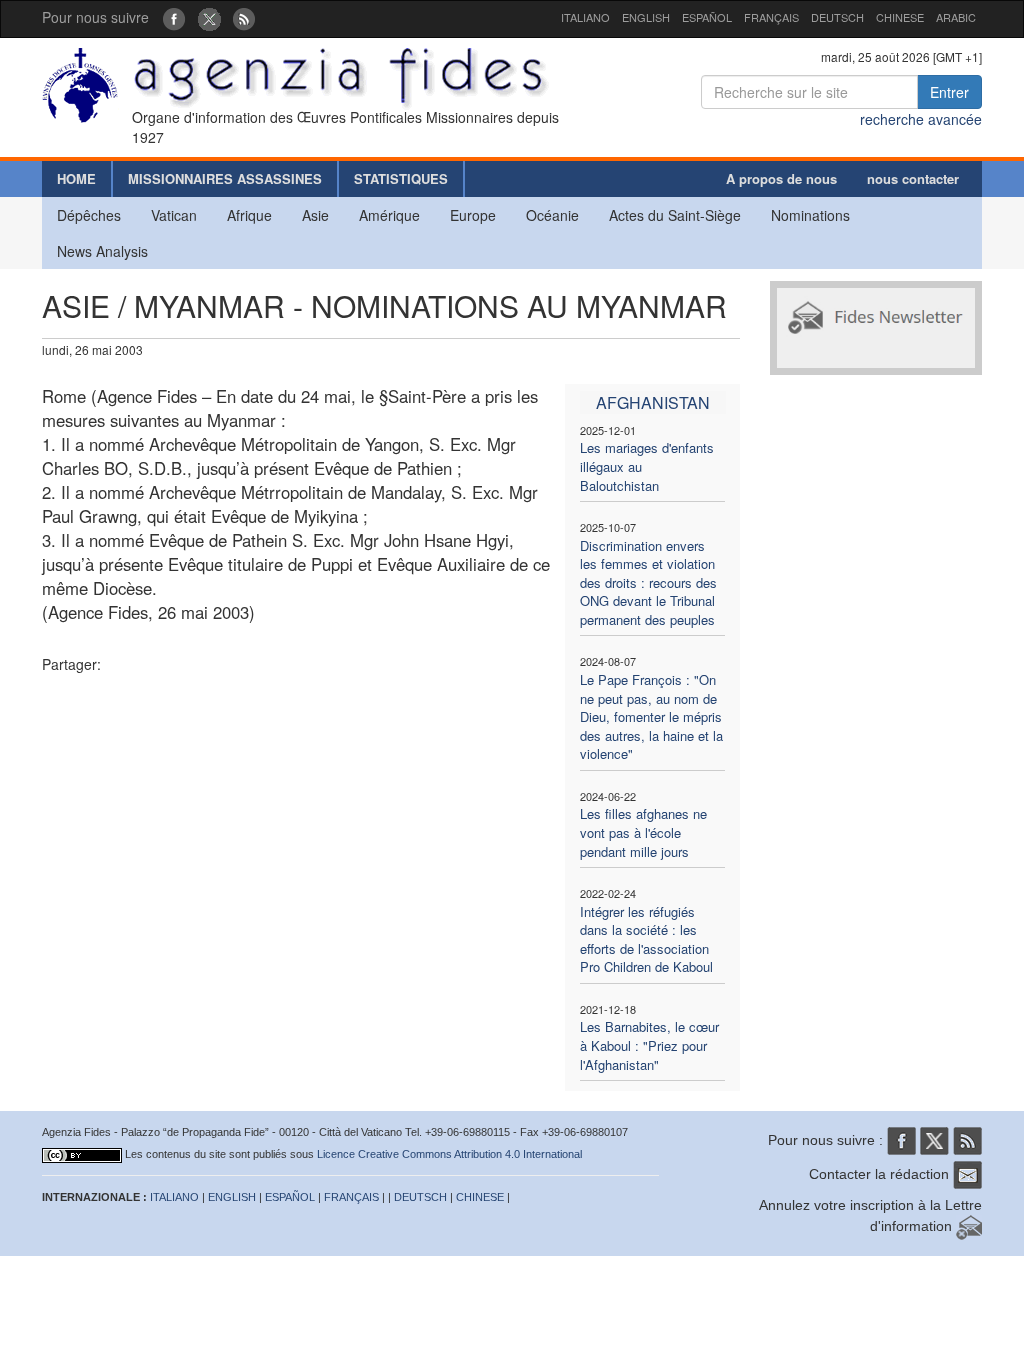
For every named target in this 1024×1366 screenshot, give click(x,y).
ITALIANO (585, 17)
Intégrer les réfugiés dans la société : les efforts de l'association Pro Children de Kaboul (646, 939)
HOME (76, 178)
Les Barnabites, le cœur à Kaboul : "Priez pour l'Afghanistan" (649, 1045)
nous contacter (913, 178)
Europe (473, 215)
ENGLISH (646, 17)
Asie (315, 215)
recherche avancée (921, 119)
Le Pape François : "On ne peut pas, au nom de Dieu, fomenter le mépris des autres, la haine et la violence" (651, 716)
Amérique (389, 215)
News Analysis (102, 251)
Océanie (552, 215)
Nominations (810, 215)
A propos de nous (781, 178)
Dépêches (89, 215)
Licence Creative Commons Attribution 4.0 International (449, 1154)
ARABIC (956, 17)
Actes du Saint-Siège (675, 215)
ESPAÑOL (707, 17)
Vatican (174, 215)
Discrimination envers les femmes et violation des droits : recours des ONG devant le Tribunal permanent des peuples (648, 582)
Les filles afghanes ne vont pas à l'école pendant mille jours (643, 832)
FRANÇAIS (771, 17)
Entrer (949, 92)
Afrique (249, 215)
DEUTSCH (837, 17)
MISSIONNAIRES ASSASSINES (225, 178)
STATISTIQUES (401, 178)
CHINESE (900, 17)
